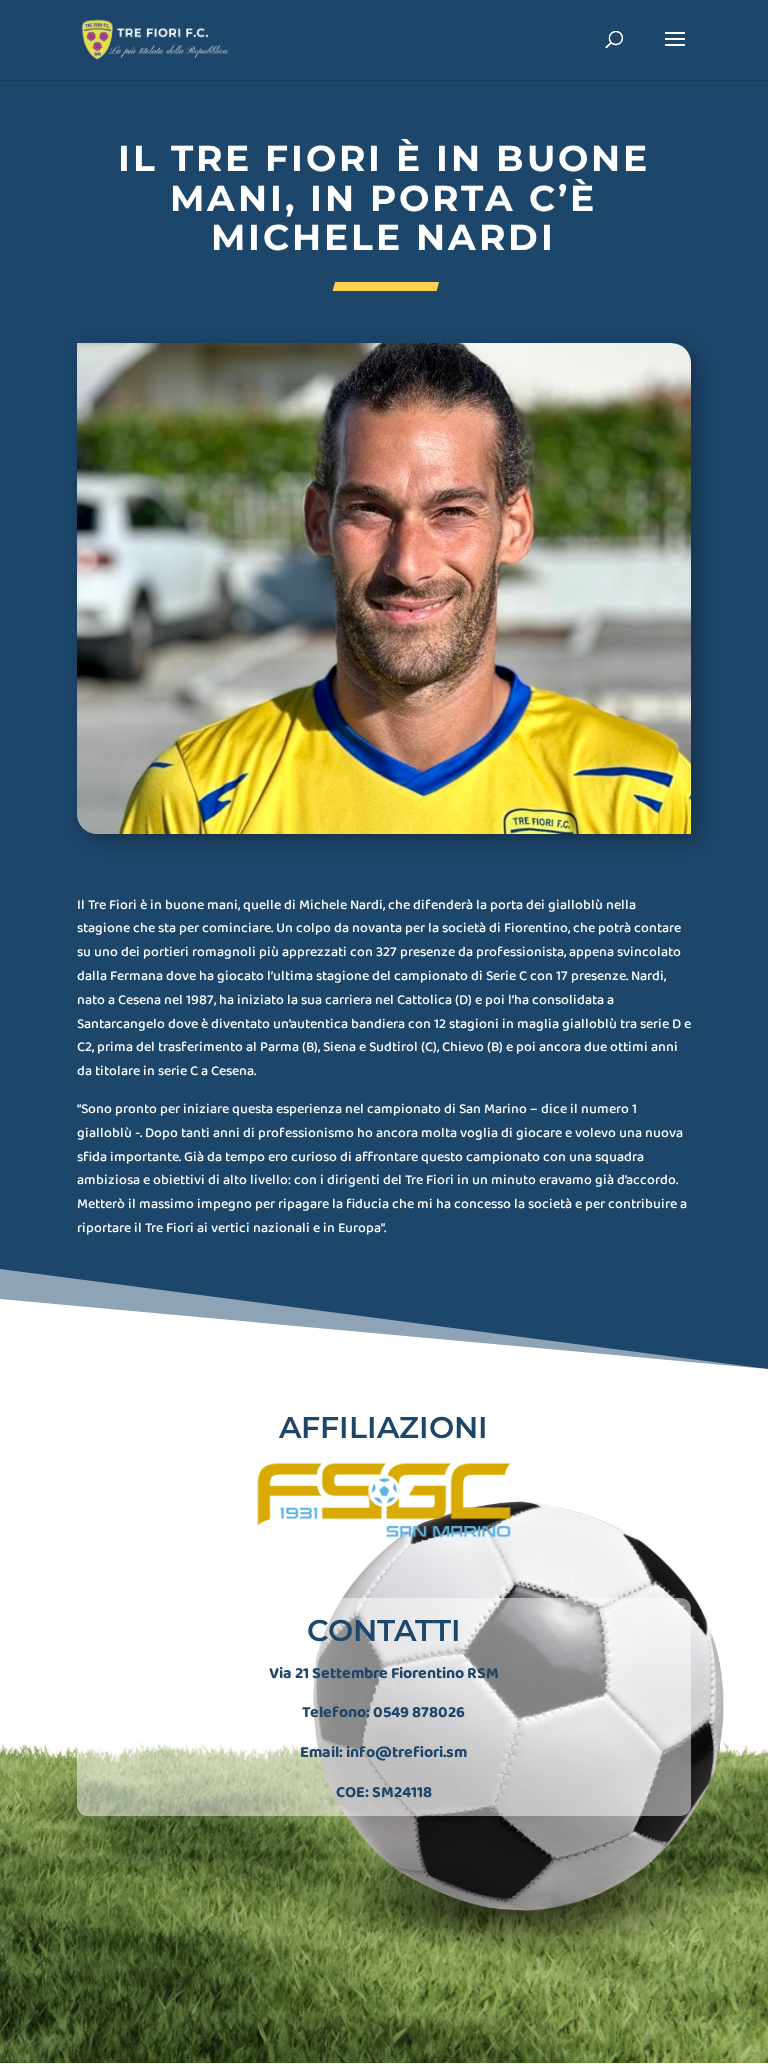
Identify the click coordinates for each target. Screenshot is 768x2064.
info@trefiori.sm (406, 1753)
